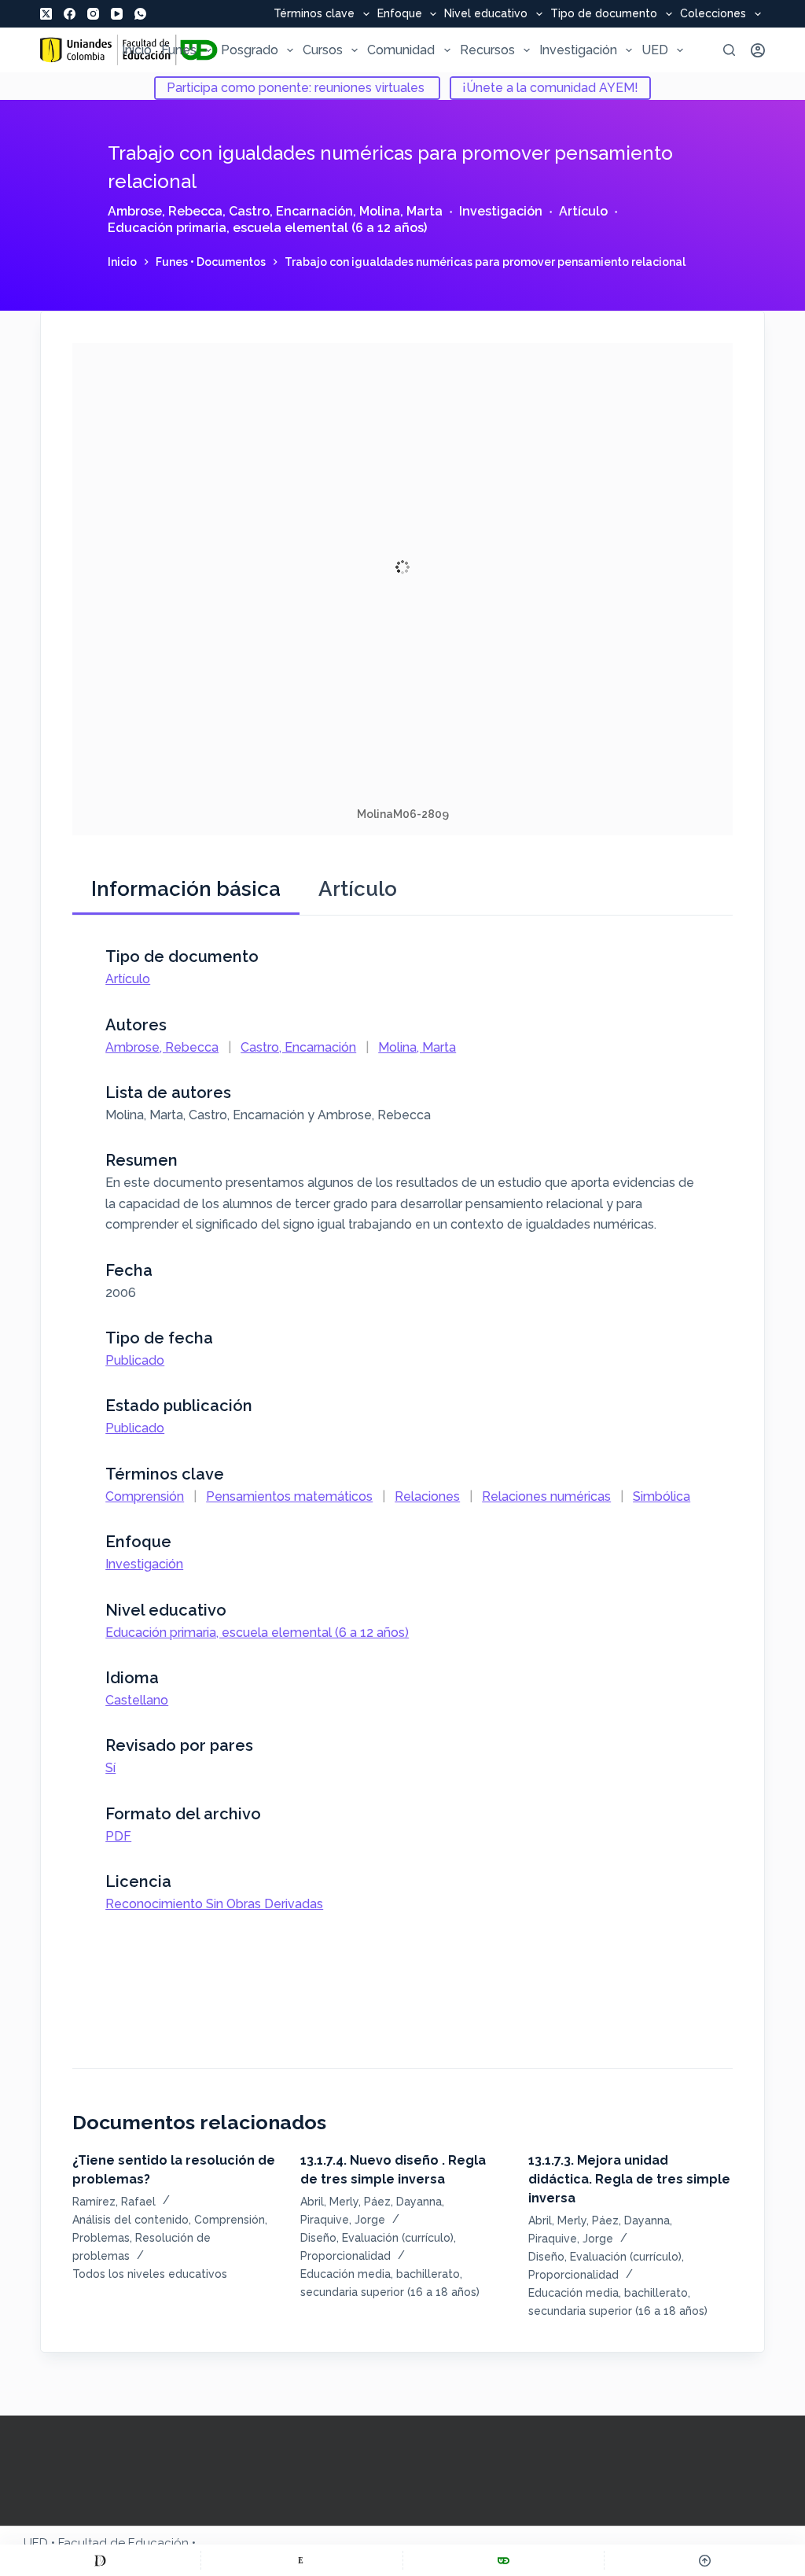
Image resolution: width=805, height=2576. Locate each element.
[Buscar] (729, 50)
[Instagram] (93, 14)
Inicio (137, 50)
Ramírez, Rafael (114, 2202)
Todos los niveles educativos (150, 2274)
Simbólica (662, 1496)
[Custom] (100, 2560)
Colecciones (713, 14)
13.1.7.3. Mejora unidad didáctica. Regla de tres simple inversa (629, 2179)
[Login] (758, 50)
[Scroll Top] (705, 2560)
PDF (118, 1836)
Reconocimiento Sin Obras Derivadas (214, 1904)
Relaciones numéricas (546, 1496)
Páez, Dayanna (403, 2202)
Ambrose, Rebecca (165, 211)
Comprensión (145, 1496)
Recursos (487, 50)
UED (655, 50)
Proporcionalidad (346, 2256)
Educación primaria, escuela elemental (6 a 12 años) (267, 228)
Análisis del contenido (130, 2220)
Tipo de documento (604, 14)
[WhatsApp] (140, 14)
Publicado (135, 1360)
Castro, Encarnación (291, 211)
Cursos (323, 50)
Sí (110, 1768)
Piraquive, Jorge (343, 2220)
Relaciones (427, 1496)
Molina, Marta (401, 211)
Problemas (101, 2238)
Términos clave (314, 14)
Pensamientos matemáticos (289, 1496)
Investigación (578, 50)
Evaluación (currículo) (398, 2238)
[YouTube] (117, 14)
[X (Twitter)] (46, 14)
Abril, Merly (329, 2202)
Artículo (583, 211)
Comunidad (401, 50)
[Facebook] (70, 14)
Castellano (137, 1700)
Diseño (318, 2238)
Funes (179, 50)
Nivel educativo (486, 14)
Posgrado (250, 50)
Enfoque (400, 14)
